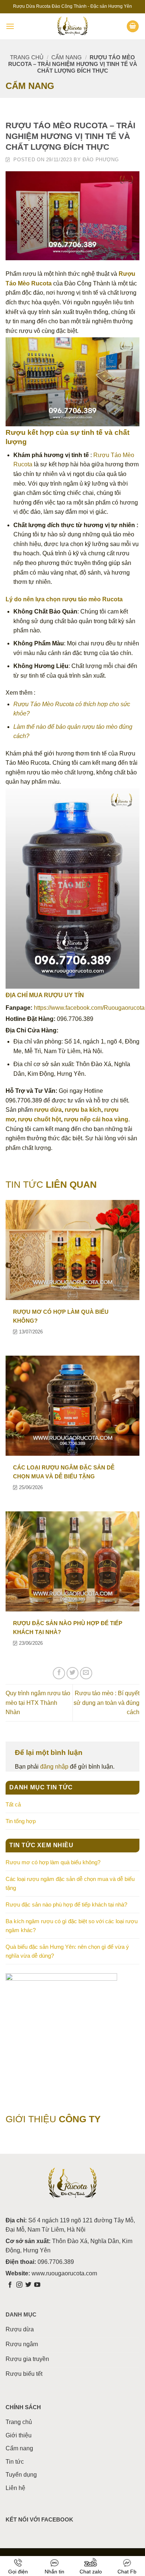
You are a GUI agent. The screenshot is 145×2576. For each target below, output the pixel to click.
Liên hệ (15, 2488)
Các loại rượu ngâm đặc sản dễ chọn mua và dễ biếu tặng (70, 1883)
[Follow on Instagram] (19, 2285)
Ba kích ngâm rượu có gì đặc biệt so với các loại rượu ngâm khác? (72, 1926)
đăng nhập (54, 1767)
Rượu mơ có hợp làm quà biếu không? (53, 1862)
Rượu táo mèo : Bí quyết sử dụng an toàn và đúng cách (107, 1703)
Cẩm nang (67, 57)
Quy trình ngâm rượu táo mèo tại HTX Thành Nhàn (38, 1703)
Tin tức (15, 2462)
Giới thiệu (19, 2435)
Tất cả (13, 1804)
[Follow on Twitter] (28, 2285)
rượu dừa (48, 1110)
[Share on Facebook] (59, 1673)
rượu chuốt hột (39, 1119)
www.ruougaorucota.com (64, 2273)
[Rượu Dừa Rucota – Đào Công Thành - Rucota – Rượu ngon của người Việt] (72, 26)
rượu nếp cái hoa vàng (96, 1119)
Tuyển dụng (21, 2475)
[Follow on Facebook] (10, 2285)
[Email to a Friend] (86, 1673)
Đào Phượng (101, 160)
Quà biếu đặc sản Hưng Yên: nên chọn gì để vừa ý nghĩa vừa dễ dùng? (67, 1951)
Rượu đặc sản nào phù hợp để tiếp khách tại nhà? (66, 1904)
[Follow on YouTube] (37, 2285)
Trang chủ (27, 57)
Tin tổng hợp (21, 1821)
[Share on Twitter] (73, 1673)
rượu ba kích (83, 1110)
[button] (10, 26)
